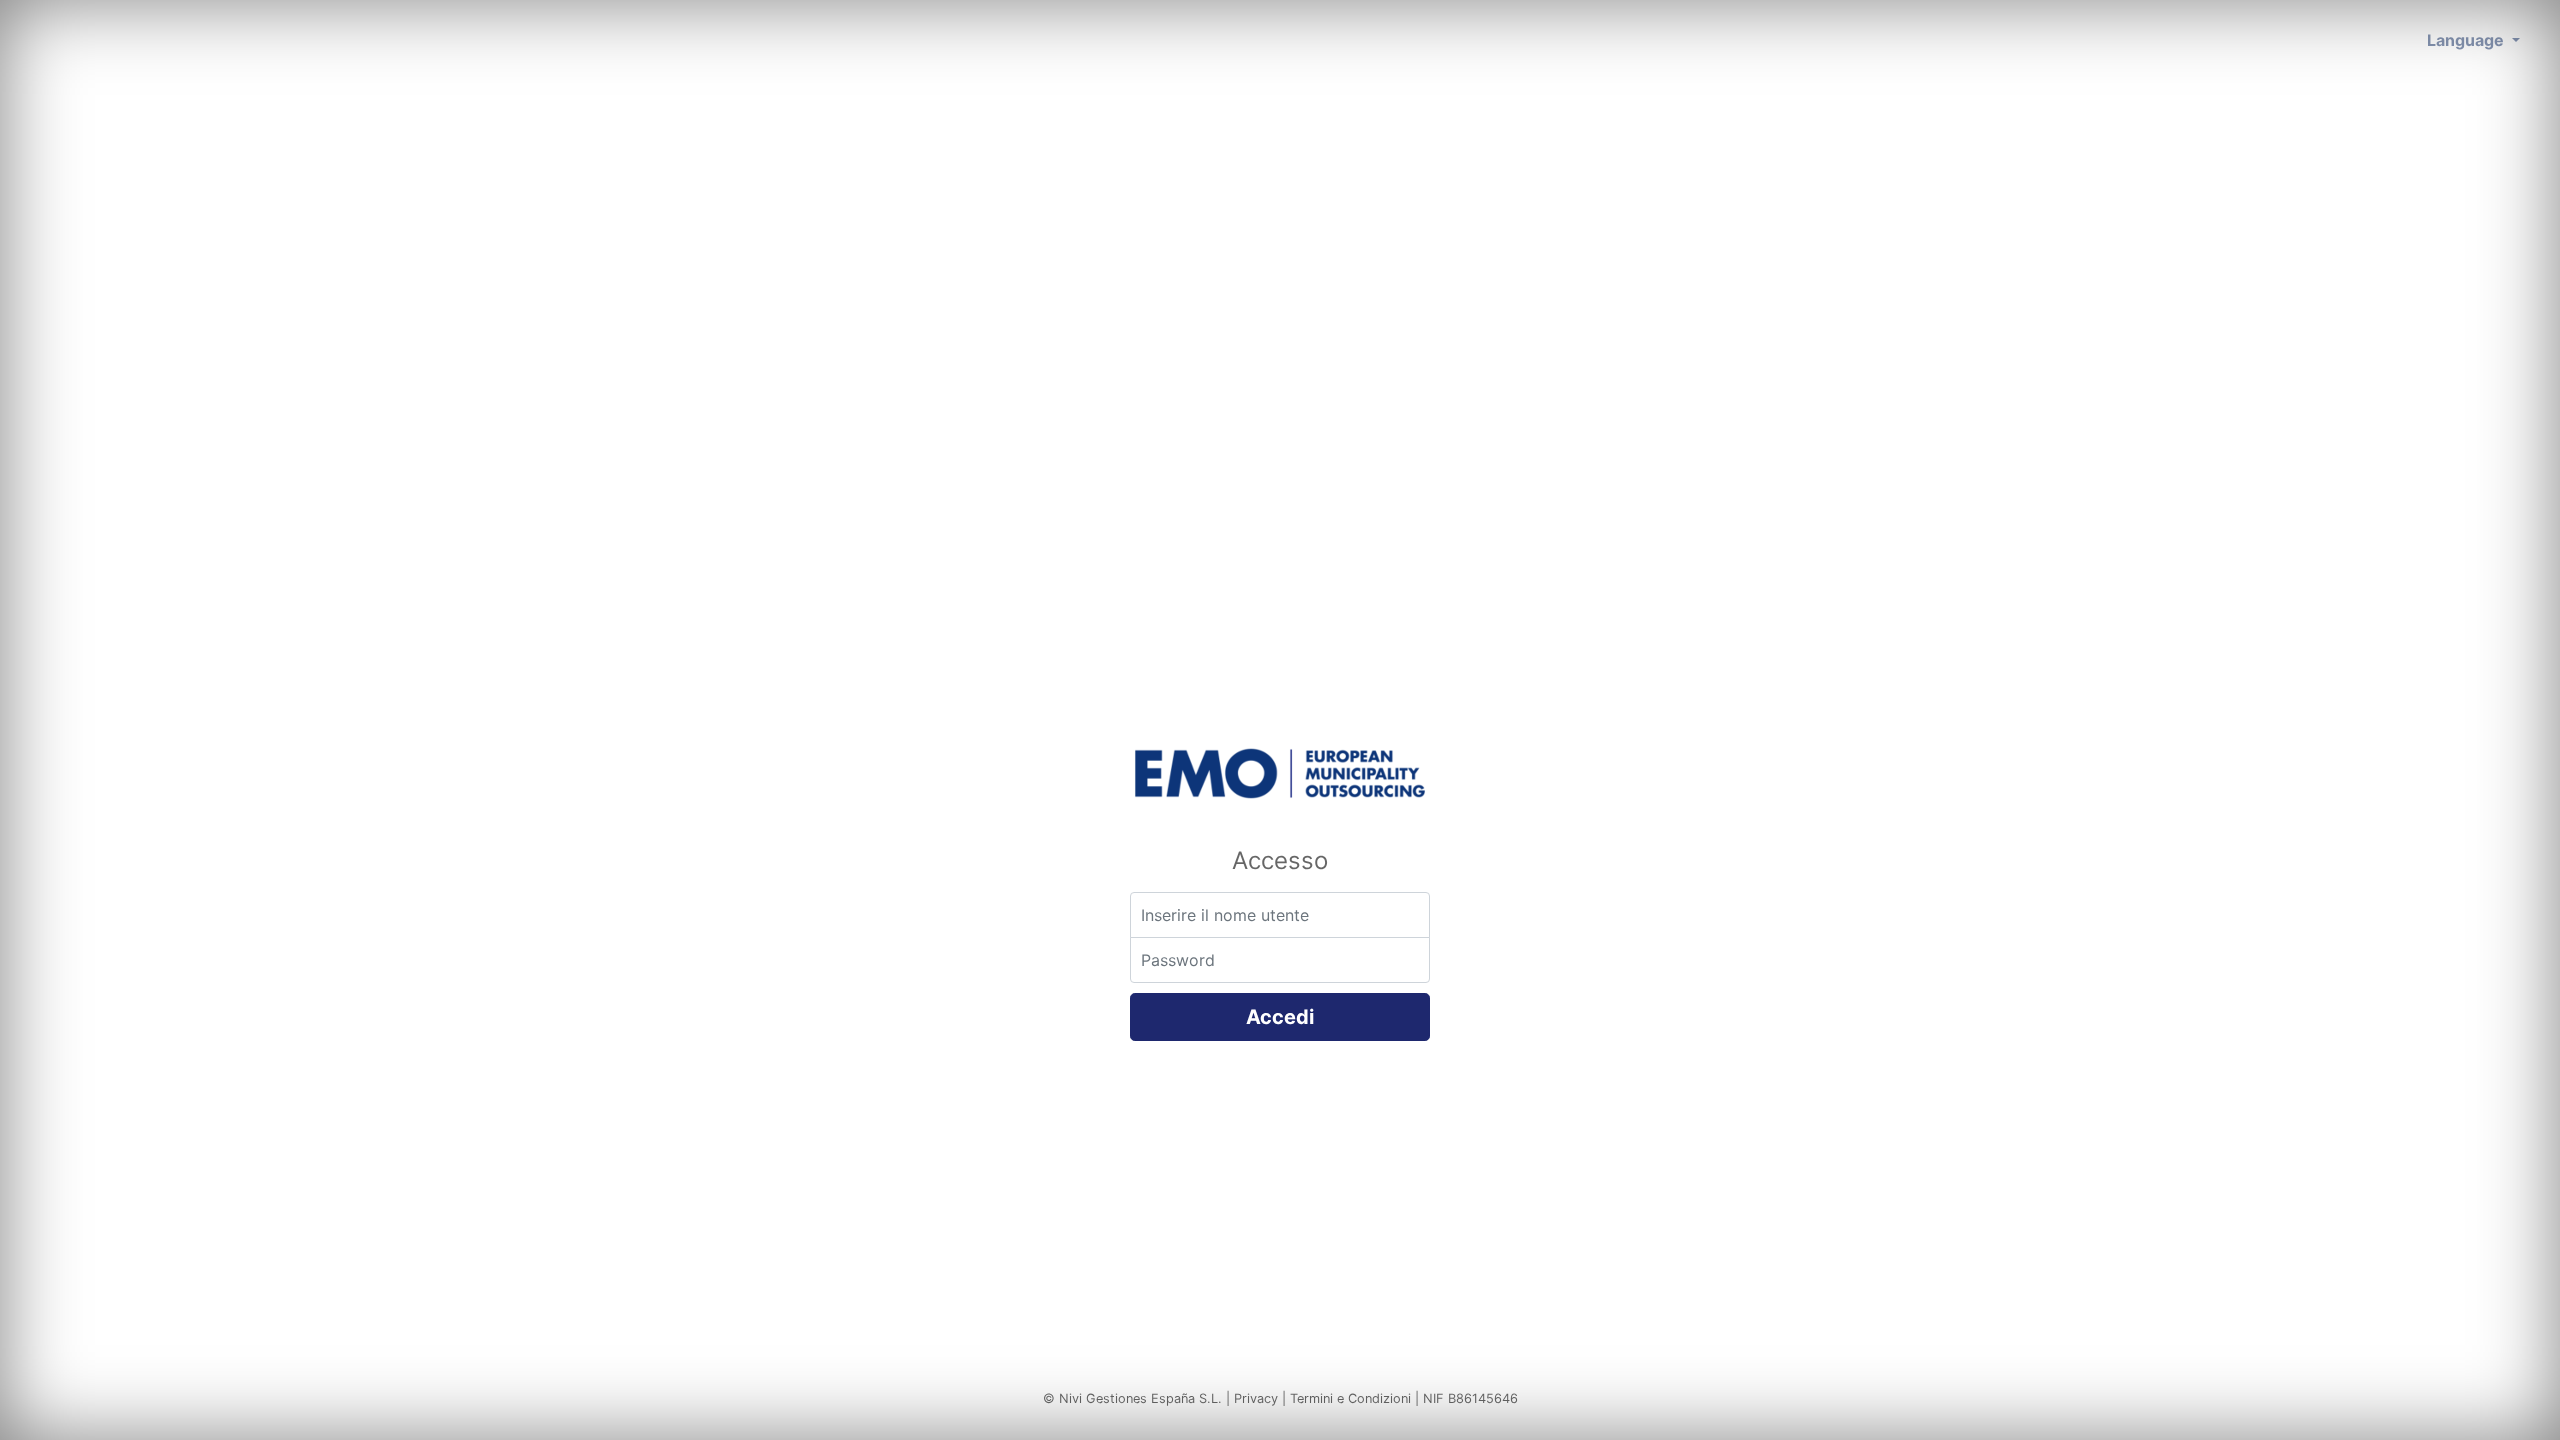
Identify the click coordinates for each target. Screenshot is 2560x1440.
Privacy (1256, 1398)
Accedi (1280, 1017)
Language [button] (2467, 40)
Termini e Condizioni (1350, 1398)
